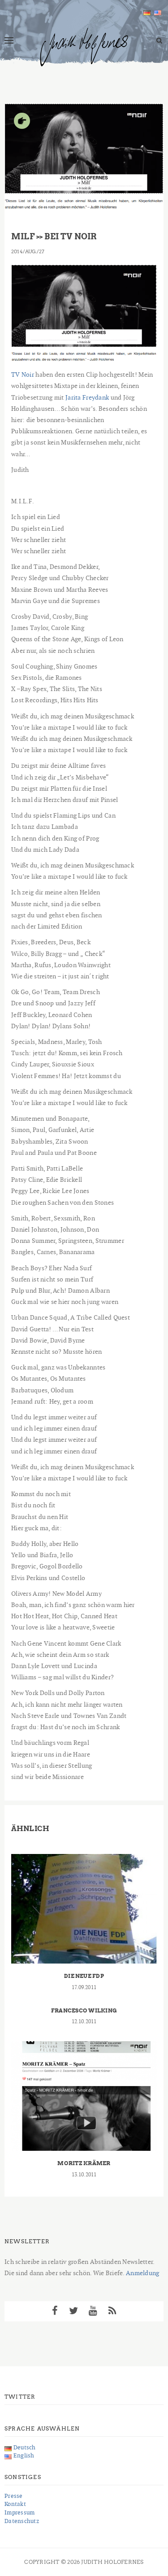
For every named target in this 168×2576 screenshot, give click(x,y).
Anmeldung (143, 2273)
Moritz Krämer (84, 2163)
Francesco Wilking (84, 2010)
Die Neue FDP (84, 1976)
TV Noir (23, 374)
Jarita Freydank (87, 397)
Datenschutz (22, 2521)
